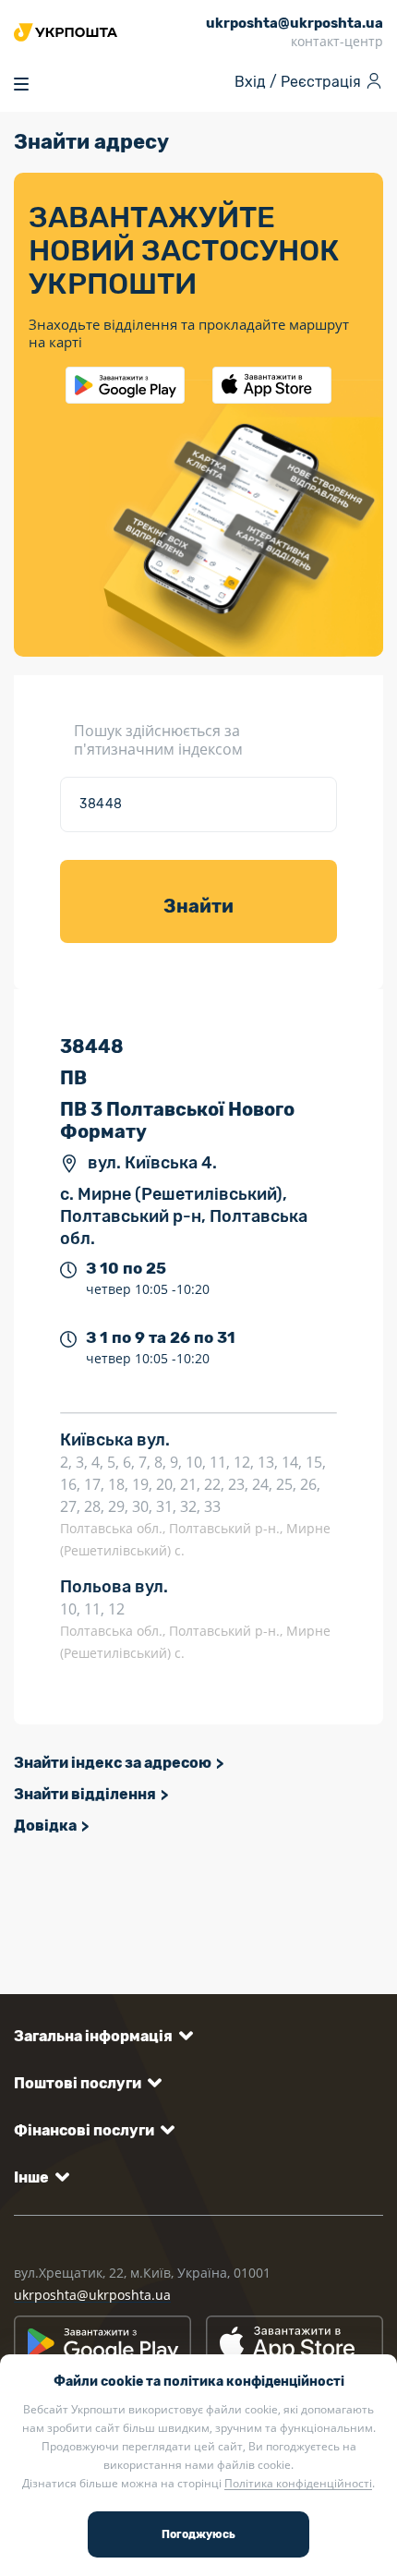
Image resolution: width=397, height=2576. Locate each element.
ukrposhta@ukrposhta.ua (92, 2295)
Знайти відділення (85, 1794)
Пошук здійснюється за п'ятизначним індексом (158, 740)
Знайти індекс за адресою (113, 1763)
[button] (100, 2036)
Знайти (198, 906)
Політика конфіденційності (298, 2483)
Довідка (45, 1826)
